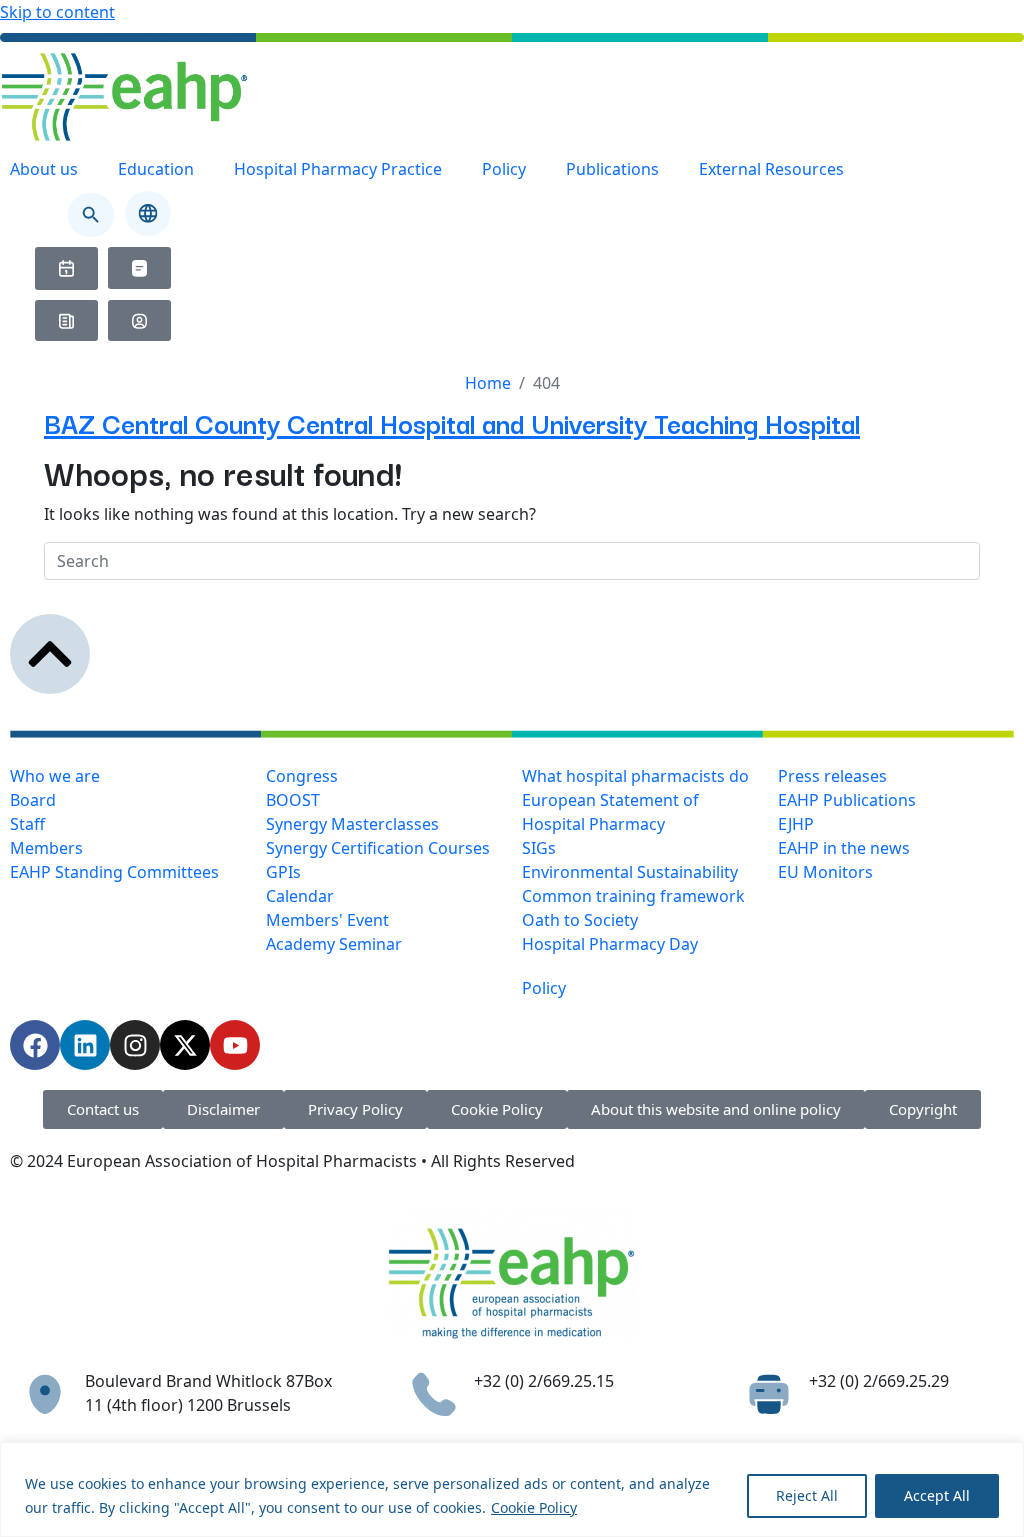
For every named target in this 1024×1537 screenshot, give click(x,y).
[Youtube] (235, 1045)
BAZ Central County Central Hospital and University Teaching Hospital (452, 422)
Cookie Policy (534, 1507)
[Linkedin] (85, 1045)
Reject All (807, 1495)
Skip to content (57, 12)
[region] (512, 1489)
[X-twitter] (185, 1045)
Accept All (937, 1495)
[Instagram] (135, 1045)
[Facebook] (35, 1045)
